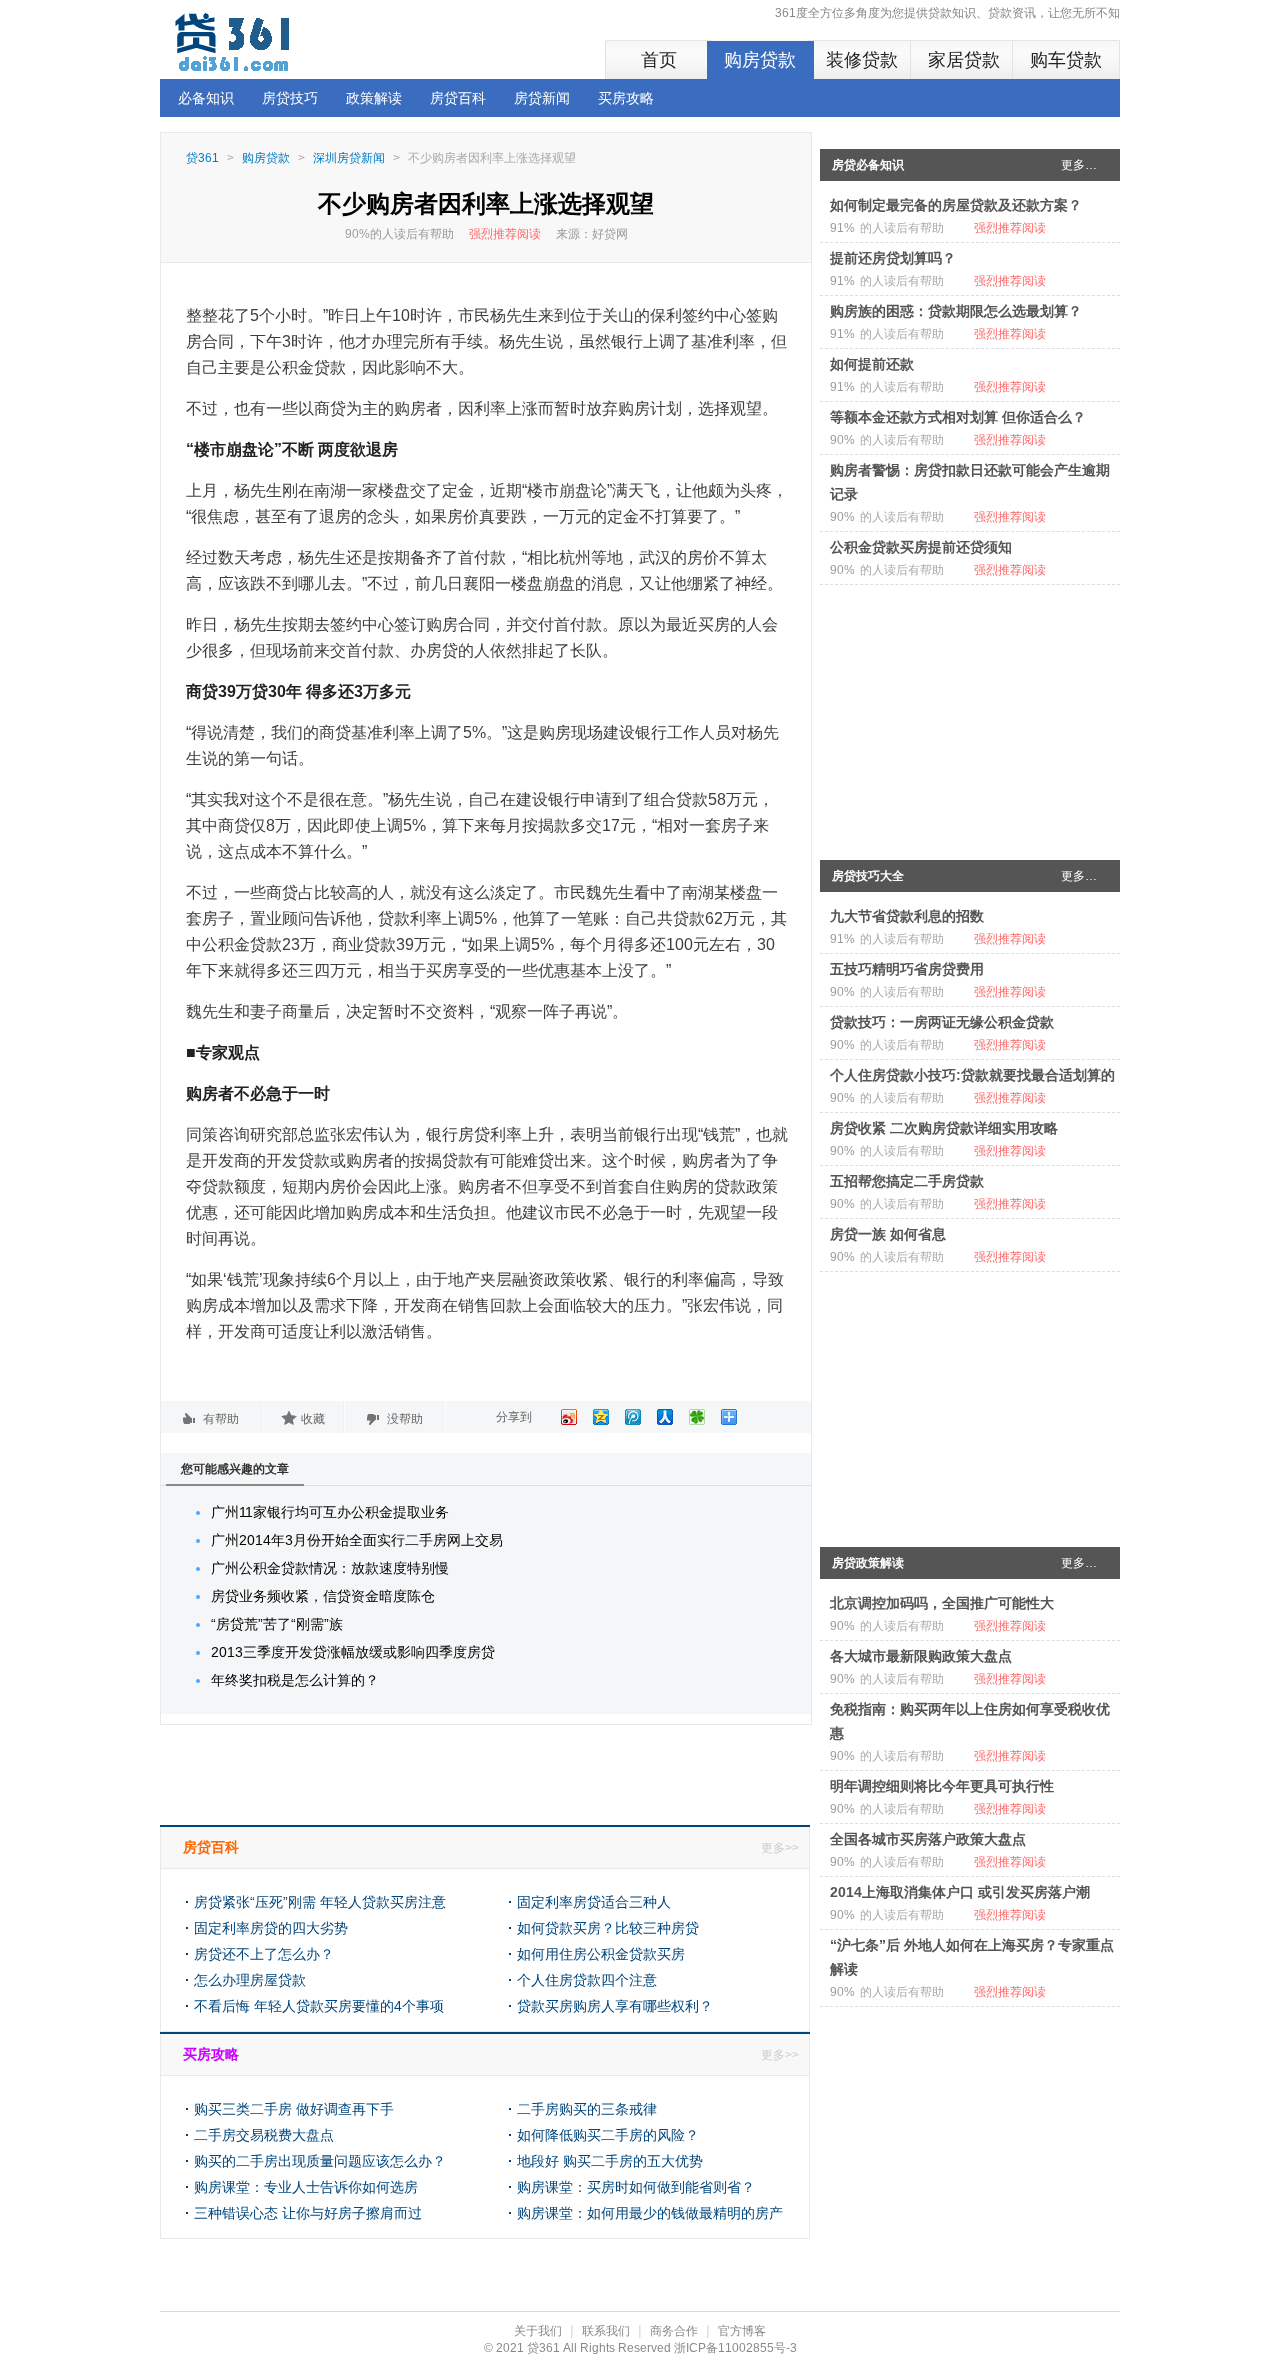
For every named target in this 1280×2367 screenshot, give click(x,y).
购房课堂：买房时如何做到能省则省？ (636, 2187)
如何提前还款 (872, 364)
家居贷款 (964, 60)
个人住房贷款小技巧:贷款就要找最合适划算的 (972, 1075)
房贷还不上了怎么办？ (264, 1954)
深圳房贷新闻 (349, 158)
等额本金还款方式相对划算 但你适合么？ (958, 417)
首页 (659, 60)
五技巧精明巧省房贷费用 (907, 969)
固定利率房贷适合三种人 (594, 1902)
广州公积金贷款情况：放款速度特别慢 (330, 1568)
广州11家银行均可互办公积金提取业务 (330, 1512)
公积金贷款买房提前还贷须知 (921, 547)
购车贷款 (1066, 60)
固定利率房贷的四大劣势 (271, 1928)
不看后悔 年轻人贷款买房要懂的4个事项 (319, 2006)
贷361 (202, 158)
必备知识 (206, 98)
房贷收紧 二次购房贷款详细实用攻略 (944, 1128)
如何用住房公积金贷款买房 (601, 1954)
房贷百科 (458, 98)
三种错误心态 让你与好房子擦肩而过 (308, 2213)
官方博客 (742, 2331)
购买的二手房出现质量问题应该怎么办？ (320, 2161)
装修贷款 (862, 60)
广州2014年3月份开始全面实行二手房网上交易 (357, 1540)
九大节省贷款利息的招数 (907, 916)
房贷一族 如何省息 (888, 1234)
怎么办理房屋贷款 (250, 1980)
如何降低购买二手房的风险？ (608, 2135)
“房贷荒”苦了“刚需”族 (277, 1624)
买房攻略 (626, 98)
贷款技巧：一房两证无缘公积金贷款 (942, 1022)
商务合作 (674, 2331)
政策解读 (374, 98)
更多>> (780, 1848)
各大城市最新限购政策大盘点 (921, 1656)
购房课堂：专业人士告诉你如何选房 (306, 2187)
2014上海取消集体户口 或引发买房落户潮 (960, 1892)
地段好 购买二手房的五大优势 (610, 2161)
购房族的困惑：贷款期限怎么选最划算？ (956, 311)
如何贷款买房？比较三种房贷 (608, 1928)
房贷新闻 (542, 98)
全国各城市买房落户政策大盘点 (928, 1839)
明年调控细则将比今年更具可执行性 (942, 1786)
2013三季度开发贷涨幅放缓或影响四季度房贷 (353, 1652)
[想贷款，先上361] (235, 41)
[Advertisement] (970, 718)
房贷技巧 (290, 98)
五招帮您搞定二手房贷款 (907, 1181)
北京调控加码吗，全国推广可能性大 (942, 1603)
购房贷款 (760, 60)
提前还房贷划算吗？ (893, 258)
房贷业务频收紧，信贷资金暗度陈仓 (323, 1596)
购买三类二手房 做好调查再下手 (294, 2109)
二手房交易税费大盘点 (264, 2135)
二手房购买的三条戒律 (587, 2109)
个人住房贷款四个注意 (587, 1980)
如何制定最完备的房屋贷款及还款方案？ (956, 205)
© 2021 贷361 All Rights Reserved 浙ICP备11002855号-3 (640, 2348)
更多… (1079, 165)
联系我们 (606, 2331)
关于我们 (538, 2331)
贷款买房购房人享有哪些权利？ (615, 2006)
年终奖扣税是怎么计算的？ (295, 1680)
